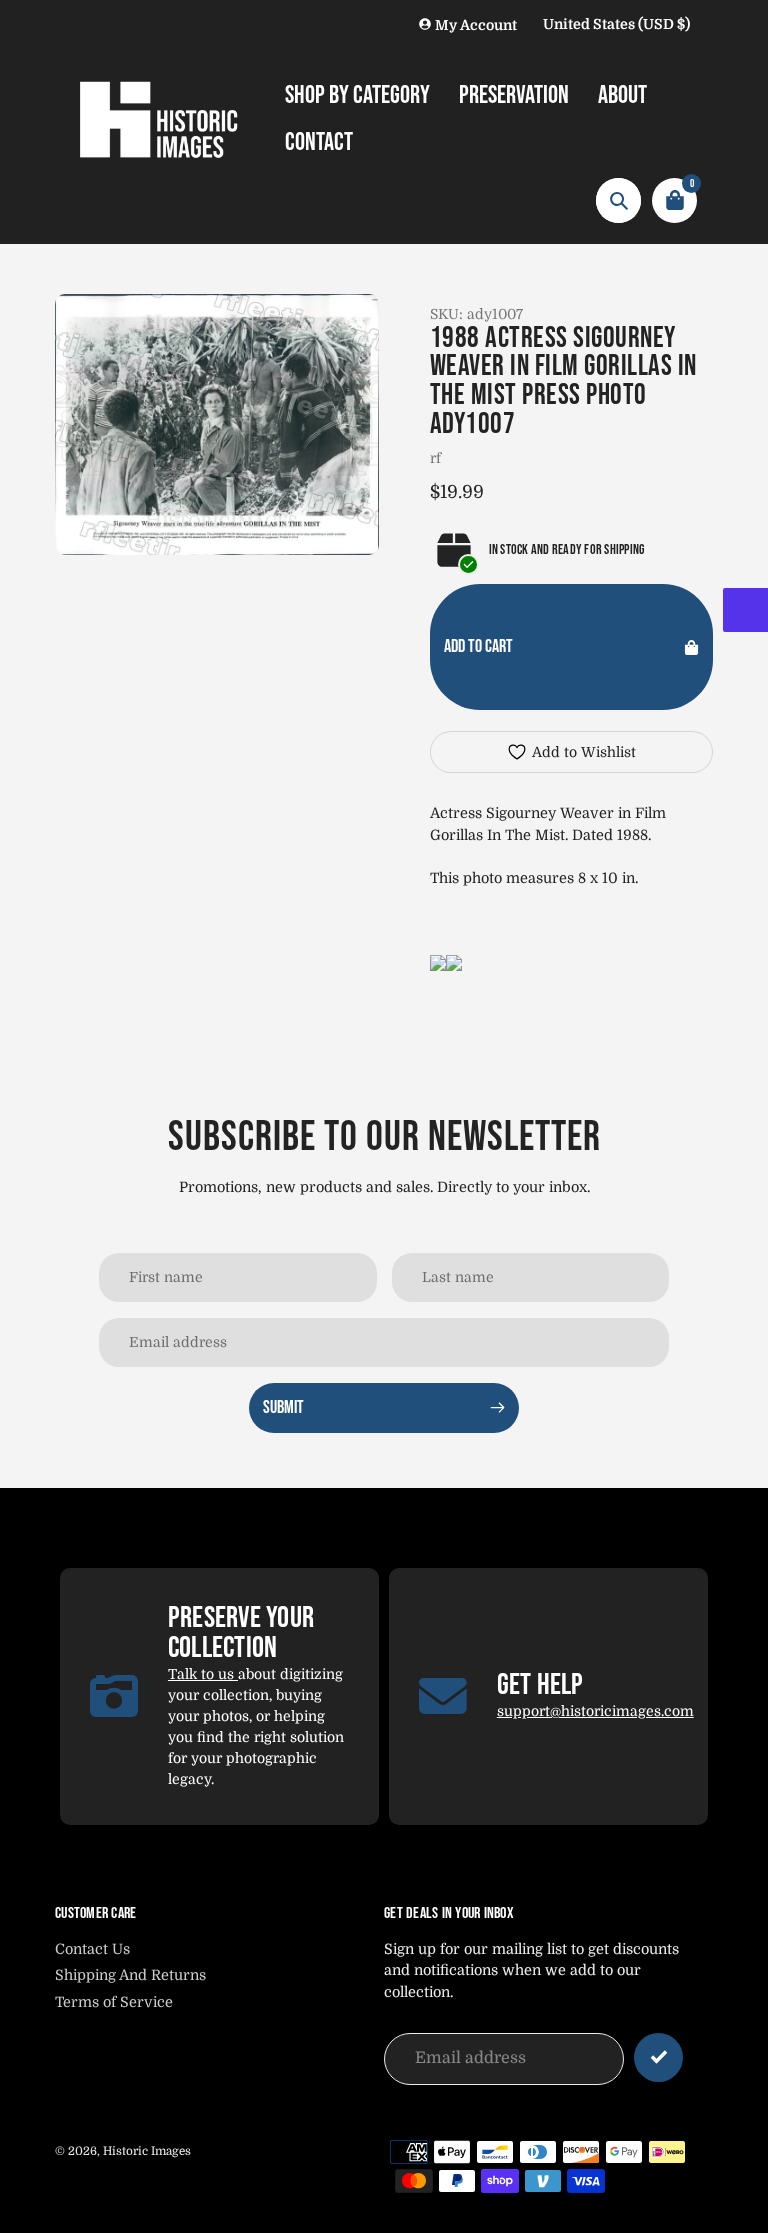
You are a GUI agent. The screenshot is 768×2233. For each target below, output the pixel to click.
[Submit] (658, 2057)
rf (435, 458)
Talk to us (203, 1674)
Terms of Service (114, 2002)
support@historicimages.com (595, 1711)
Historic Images (147, 2151)
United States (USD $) (616, 24)
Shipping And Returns (130, 1975)
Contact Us (92, 1949)
